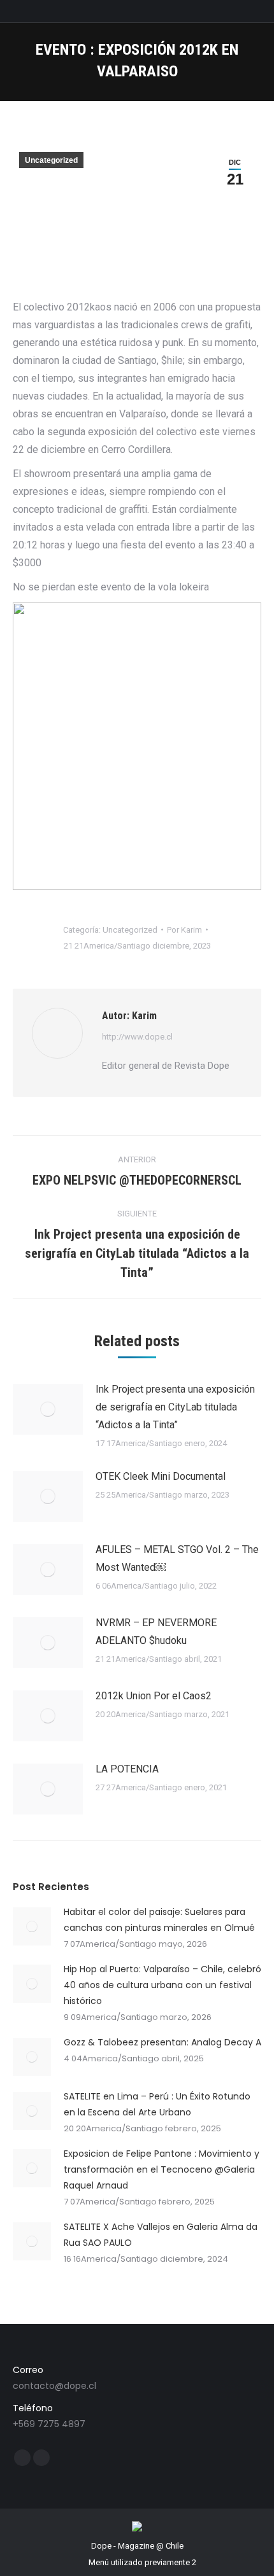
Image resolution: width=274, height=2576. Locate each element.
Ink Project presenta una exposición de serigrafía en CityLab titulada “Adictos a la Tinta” (175, 1407)
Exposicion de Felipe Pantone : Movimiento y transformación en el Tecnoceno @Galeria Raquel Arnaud (162, 2169)
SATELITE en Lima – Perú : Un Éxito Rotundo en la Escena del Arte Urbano (157, 2104)
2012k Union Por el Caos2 (154, 1696)
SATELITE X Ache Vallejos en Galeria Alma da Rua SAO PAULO (161, 2235)
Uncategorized (51, 160)
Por (184, 930)
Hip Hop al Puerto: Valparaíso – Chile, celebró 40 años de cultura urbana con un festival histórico (162, 1985)
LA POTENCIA (127, 1769)
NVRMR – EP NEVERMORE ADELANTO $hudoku (156, 1632)
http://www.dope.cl (137, 1037)
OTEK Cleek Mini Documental (161, 1476)
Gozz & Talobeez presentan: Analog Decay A (162, 2042)
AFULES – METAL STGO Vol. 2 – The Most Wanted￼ (177, 1558)
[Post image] (48, 1409)
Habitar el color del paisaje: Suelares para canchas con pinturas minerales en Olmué (159, 1920)
